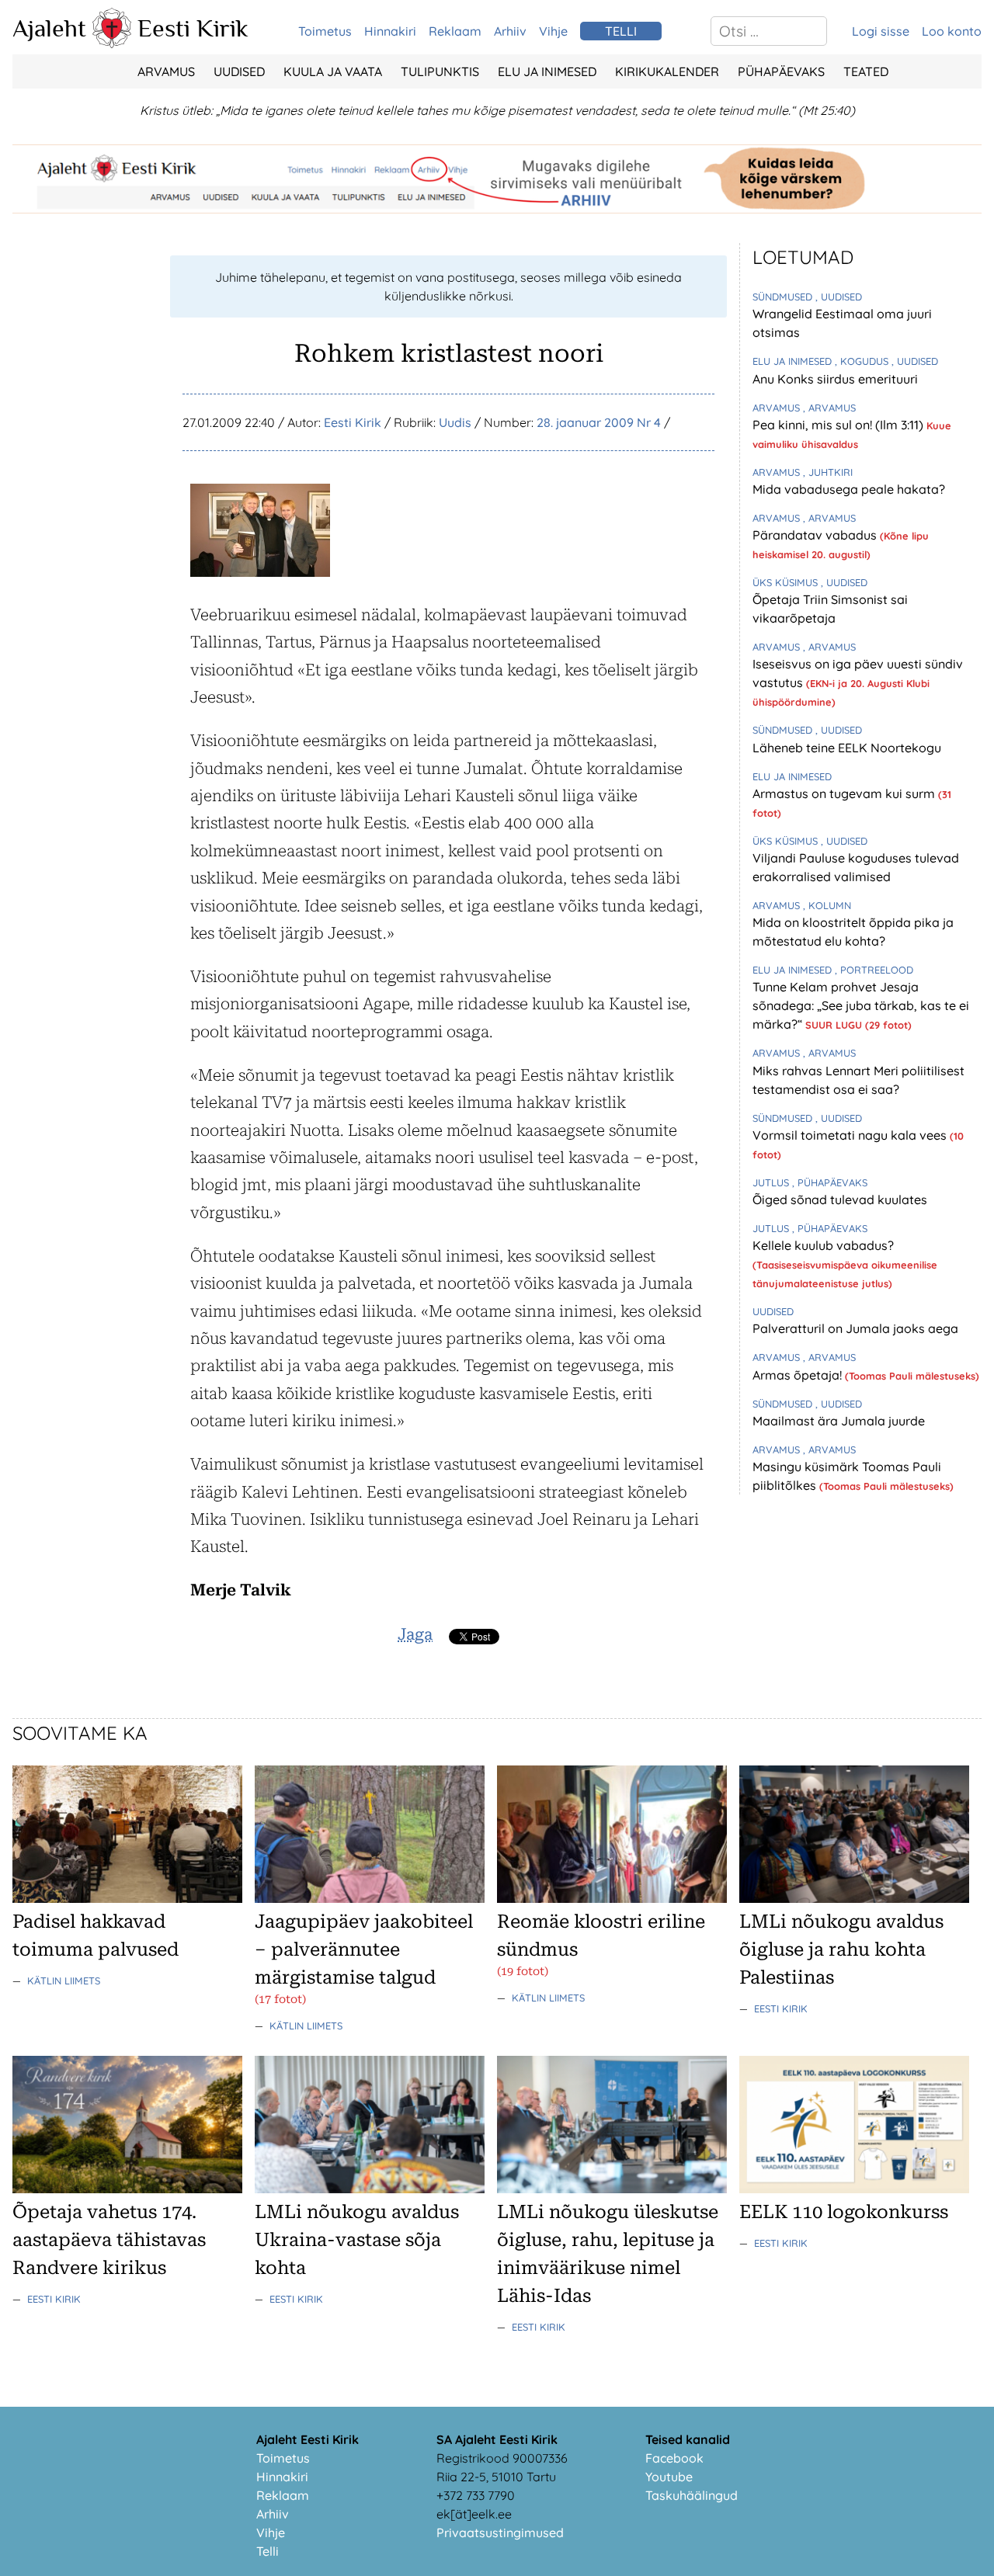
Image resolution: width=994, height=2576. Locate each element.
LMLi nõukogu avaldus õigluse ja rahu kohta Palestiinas (841, 1949)
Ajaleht (49, 28)
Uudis (455, 422)
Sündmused (784, 297)
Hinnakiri (390, 31)
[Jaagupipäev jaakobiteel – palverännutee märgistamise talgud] (370, 1898)
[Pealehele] (112, 43)
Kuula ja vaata (333, 71)
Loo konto (952, 31)
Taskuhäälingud (692, 2495)
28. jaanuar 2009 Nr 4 (599, 422)
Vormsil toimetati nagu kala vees (851, 1135)
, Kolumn (827, 905)
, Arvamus (829, 408)
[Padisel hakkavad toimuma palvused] (127, 1898)
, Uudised (839, 297)
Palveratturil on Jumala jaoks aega (855, 1328)
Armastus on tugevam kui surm (845, 793)
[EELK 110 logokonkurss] (854, 2189)
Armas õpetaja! (799, 1375)
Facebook (674, 2458)
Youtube (669, 2477)
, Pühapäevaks (830, 1182)
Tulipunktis (440, 71)
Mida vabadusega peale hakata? (849, 489)
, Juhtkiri (828, 472)
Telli (268, 2551)
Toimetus (325, 31)
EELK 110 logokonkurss (844, 2212)
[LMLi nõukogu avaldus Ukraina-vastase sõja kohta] (370, 2189)
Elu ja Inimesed (547, 71)
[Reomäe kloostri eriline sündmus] (612, 1898)
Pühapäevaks (781, 71)
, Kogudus (863, 361)
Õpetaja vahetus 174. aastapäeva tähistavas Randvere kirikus (109, 2240)
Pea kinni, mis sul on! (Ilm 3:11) (839, 425)
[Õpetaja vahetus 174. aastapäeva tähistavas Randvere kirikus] (127, 2189)
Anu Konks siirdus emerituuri (835, 379)
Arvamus (166, 71)
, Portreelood (874, 970)
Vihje (553, 31)
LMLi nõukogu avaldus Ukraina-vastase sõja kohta (357, 2240)
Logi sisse (881, 31)
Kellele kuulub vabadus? (823, 1245)
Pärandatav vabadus (816, 535)
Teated (866, 71)
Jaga (415, 1634)
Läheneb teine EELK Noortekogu (847, 748)
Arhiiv (510, 31)
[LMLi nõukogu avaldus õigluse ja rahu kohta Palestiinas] (854, 1898)
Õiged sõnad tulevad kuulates (840, 1199)
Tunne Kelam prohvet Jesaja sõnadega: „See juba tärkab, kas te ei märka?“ (861, 1005)
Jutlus (772, 1182)
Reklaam (455, 31)
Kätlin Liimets (64, 1981)
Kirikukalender (667, 71)
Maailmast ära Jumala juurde (839, 1421)
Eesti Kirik (193, 28)
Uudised (239, 71)
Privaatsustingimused (500, 2533)
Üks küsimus (787, 582)
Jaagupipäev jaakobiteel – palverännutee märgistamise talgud (364, 1949)
